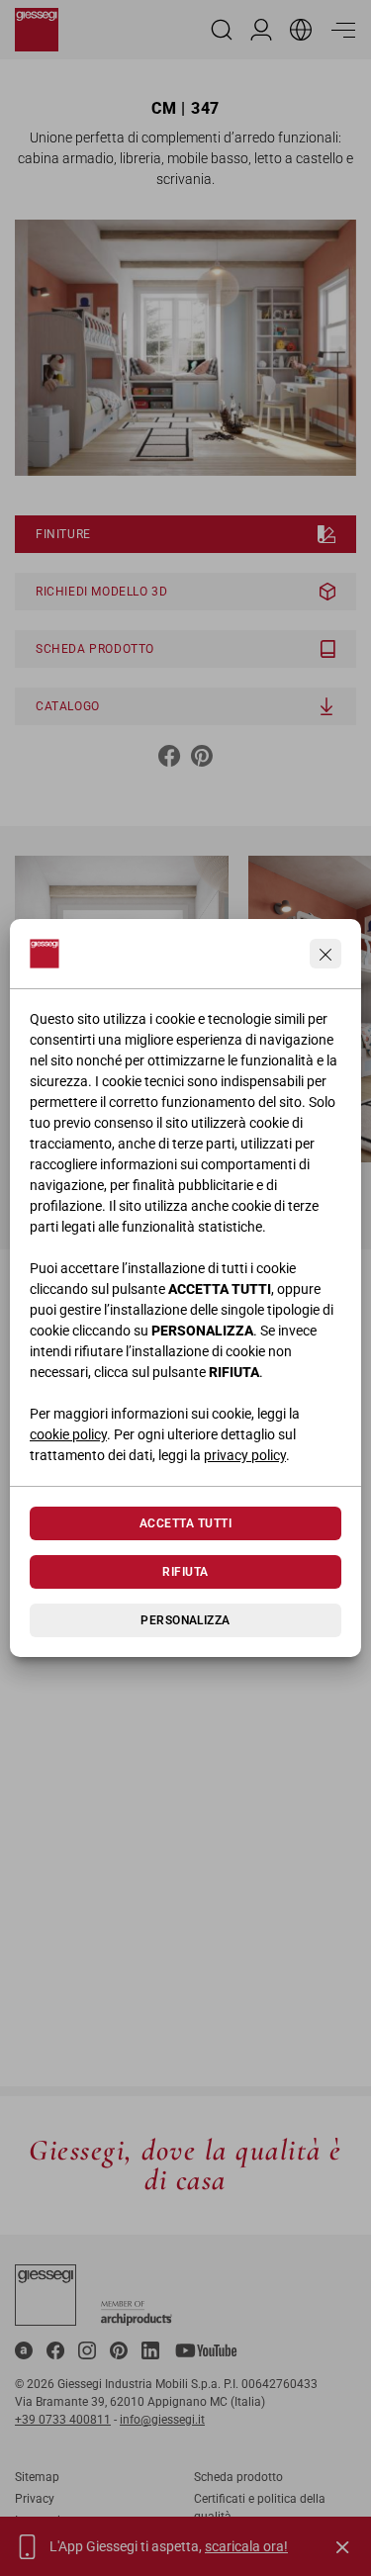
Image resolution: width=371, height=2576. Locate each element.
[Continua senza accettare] (325, 954)
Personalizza (185, 1620)
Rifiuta (185, 1572)
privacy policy (245, 1455)
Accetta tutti (185, 1523)
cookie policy (68, 1434)
